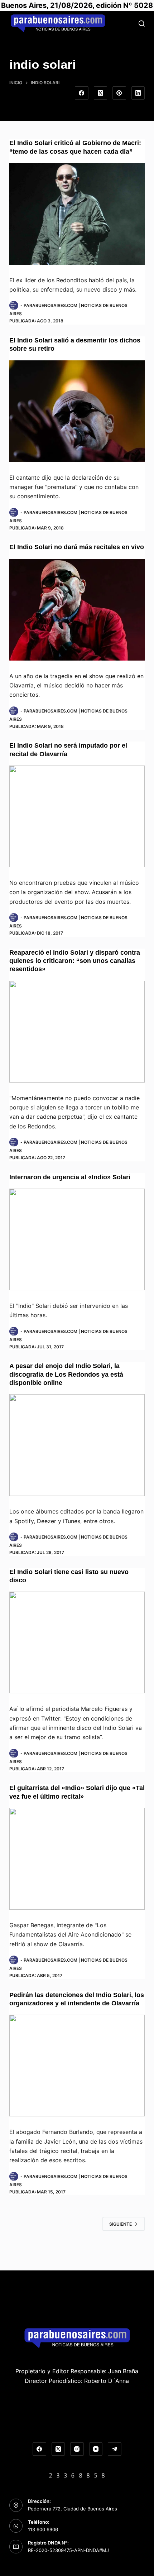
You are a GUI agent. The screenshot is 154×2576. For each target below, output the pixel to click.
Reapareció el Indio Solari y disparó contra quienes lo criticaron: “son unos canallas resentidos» (75, 961)
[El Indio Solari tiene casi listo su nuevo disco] (77, 1642)
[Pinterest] (119, 93)
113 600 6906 (43, 2529)
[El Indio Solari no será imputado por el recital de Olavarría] (77, 816)
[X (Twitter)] (101, 93)
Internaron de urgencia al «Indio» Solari (70, 1177)
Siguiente (121, 2224)
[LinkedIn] (138, 93)
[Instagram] (77, 2449)
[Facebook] (82, 93)
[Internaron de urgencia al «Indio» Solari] (77, 1239)
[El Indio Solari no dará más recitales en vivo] (77, 610)
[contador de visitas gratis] (77, 2475)
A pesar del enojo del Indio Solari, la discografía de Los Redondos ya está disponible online (66, 1374)
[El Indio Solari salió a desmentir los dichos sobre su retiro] (77, 411)
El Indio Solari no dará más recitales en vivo (77, 547)
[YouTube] (96, 2449)
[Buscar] (142, 23)
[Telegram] (115, 2449)
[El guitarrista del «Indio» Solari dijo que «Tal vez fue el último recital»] (77, 1859)
